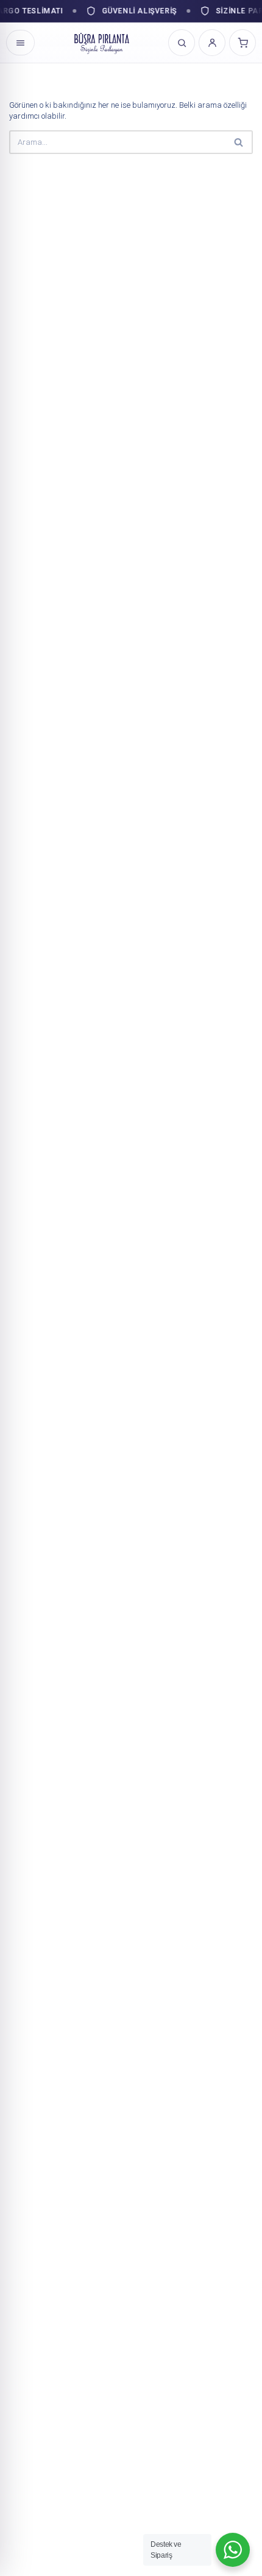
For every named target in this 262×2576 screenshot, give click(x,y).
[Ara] (239, 142)
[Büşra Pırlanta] (101, 43)
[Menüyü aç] (20, 43)
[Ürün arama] (182, 43)
